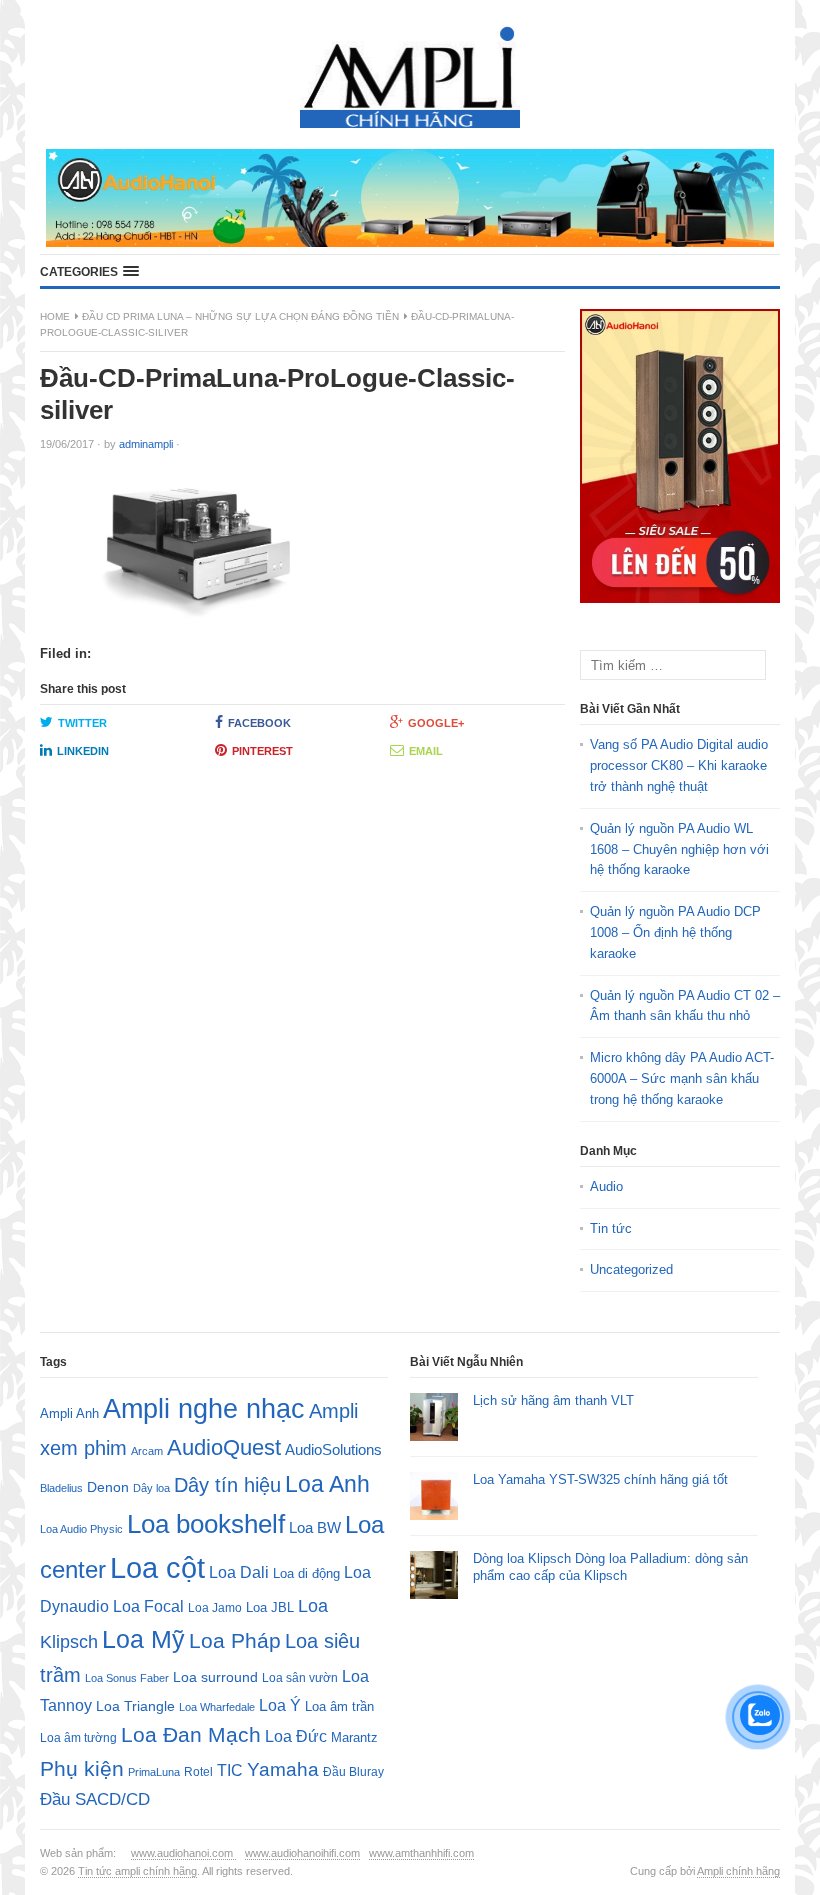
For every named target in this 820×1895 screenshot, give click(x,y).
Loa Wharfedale (217, 1707)
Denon (108, 1487)
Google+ (436, 723)
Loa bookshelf (206, 1524)
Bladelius (61, 1488)
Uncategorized (631, 1269)
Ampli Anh (69, 1414)
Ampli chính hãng (738, 1871)
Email (426, 751)
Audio (606, 1186)
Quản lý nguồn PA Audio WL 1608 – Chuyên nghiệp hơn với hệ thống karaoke (679, 849)
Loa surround (215, 1677)
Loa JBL (270, 1607)
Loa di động (306, 1573)
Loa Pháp (235, 1640)
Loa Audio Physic (81, 1529)
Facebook (259, 723)
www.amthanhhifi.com (421, 1853)
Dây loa (151, 1488)
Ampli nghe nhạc (204, 1409)
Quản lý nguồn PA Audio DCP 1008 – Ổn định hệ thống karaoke (675, 932)
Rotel (198, 1771)
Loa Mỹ (143, 1639)
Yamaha (283, 1769)
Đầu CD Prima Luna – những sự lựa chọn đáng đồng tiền (240, 316)
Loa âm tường (78, 1738)
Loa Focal (148, 1606)
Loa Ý (280, 1705)
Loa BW (315, 1528)
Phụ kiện (82, 1768)
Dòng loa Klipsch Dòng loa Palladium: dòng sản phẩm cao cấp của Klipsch (610, 1567)
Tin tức (611, 1228)
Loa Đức (296, 1736)
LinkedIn (83, 751)
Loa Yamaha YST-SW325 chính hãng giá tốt (600, 1479)
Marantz (354, 1738)
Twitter (82, 723)
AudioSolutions (333, 1450)
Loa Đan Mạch (191, 1735)
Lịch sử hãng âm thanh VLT (553, 1400)
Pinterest (262, 751)
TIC (230, 1770)
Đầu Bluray (353, 1772)
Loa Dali (239, 1572)
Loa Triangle (135, 1706)
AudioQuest (224, 1447)
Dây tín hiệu (227, 1485)
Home (55, 316)
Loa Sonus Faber (127, 1678)
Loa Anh (327, 1484)
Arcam (147, 1451)
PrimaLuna (154, 1772)
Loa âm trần (339, 1706)
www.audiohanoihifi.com (302, 1853)
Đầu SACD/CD (95, 1799)
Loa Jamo (215, 1607)
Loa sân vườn (300, 1678)
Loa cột (157, 1567)
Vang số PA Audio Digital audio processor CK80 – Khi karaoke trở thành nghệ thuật (679, 765)
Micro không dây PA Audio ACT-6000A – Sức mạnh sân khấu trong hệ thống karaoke (682, 1078)
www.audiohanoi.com (183, 1853)
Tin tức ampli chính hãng (137, 1871)
